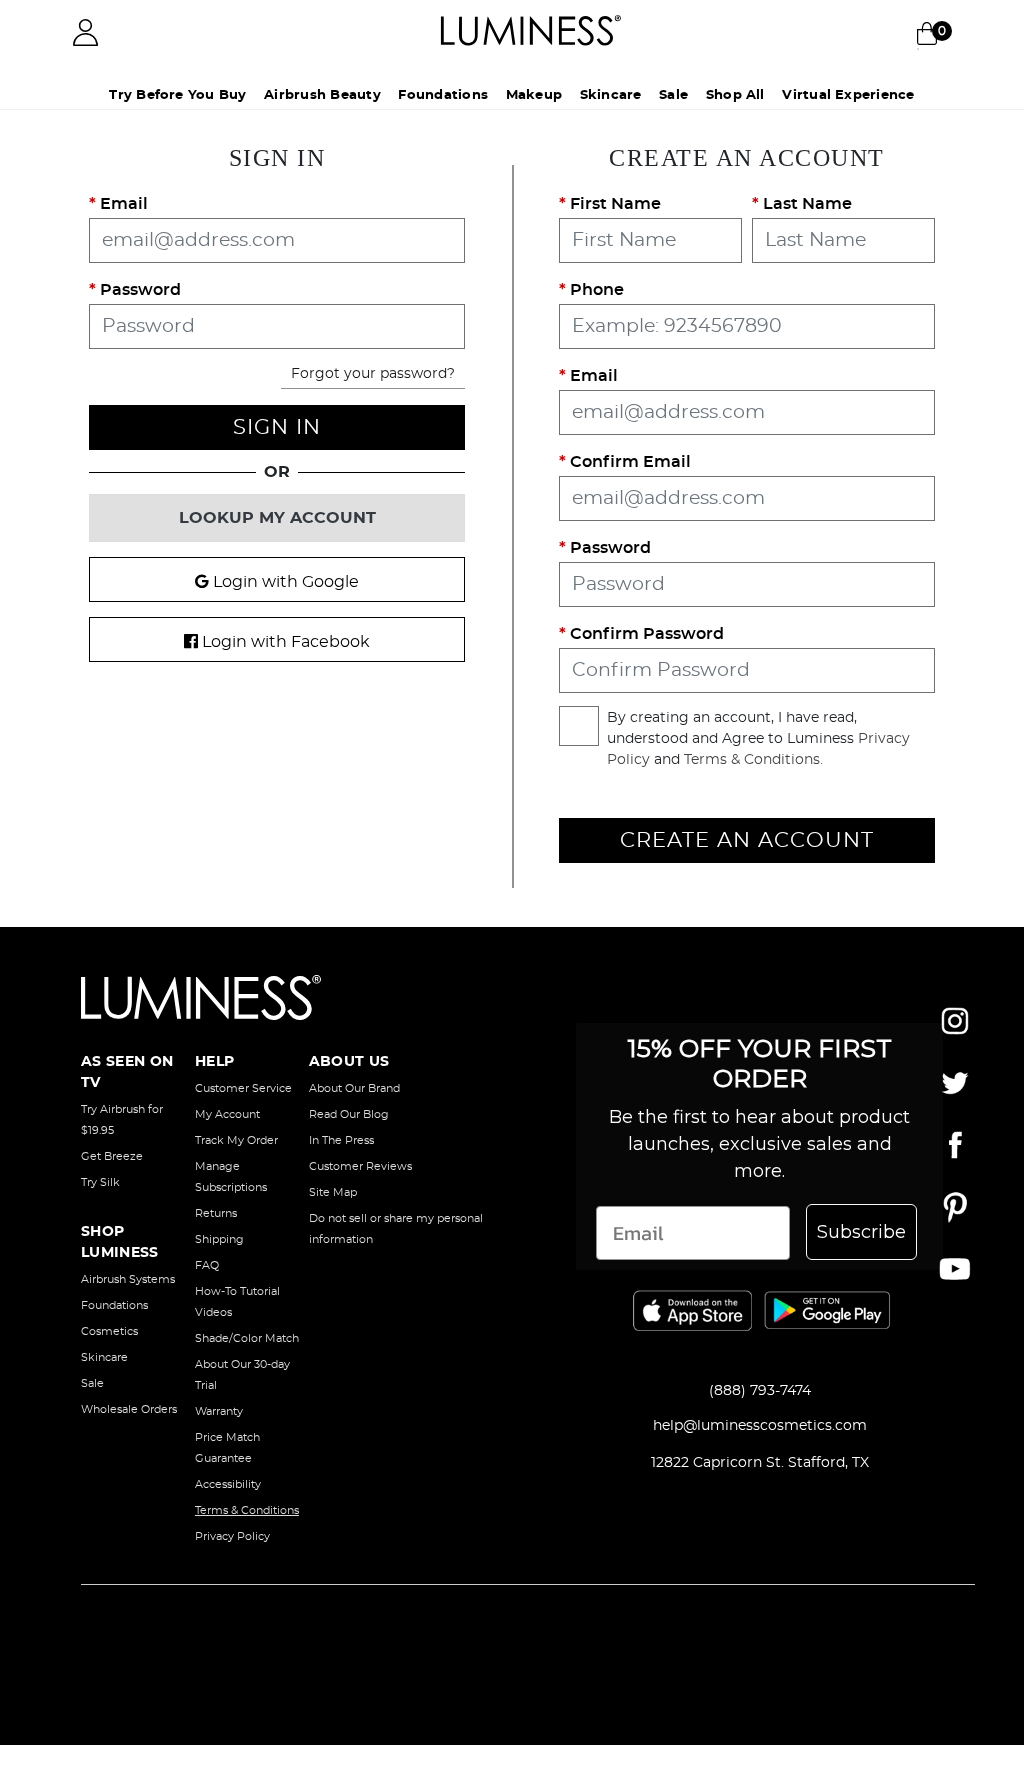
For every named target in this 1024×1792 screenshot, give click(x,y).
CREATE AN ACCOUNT (747, 840)
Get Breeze (112, 1156)
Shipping (219, 1239)
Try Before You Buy (119, 95)
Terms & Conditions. (753, 760)
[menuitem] (286, 96)
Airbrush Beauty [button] (286, 95)
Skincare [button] (618, 95)
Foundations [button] (422, 95)
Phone (595, 290)
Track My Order (236, 1140)
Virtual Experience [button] (915, 95)
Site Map (333, 1192)
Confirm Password (645, 634)
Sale (703, 95)
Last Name (805, 204)
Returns (216, 1213)
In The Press (341, 1140)
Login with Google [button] (284, 582)
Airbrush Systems (128, 1279)
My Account (227, 1114)
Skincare (104, 1357)
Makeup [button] (526, 95)
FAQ (207, 1265)
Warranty (219, 1411)
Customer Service (243, 1088)
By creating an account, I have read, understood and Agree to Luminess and (758, 739)
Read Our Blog (349, 1114)
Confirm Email (628, 462)
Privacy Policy (232, 1536)
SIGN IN (277, 427)
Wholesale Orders (129, 1409)
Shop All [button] (787, 95)
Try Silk (100, 1182)
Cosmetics (109, 1331)
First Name (613, 204)
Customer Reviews (360, 1166)
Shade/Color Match (247, 1338)
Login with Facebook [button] (284, 642)
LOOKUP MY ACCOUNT (277, 518)
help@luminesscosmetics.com (760, 1426)
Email (122, 204)
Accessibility (228, 1484)
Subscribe (861, 1232)
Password (138, 290)
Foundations (114, 1305)
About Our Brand (354, 1088)
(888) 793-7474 (760, 1391)
